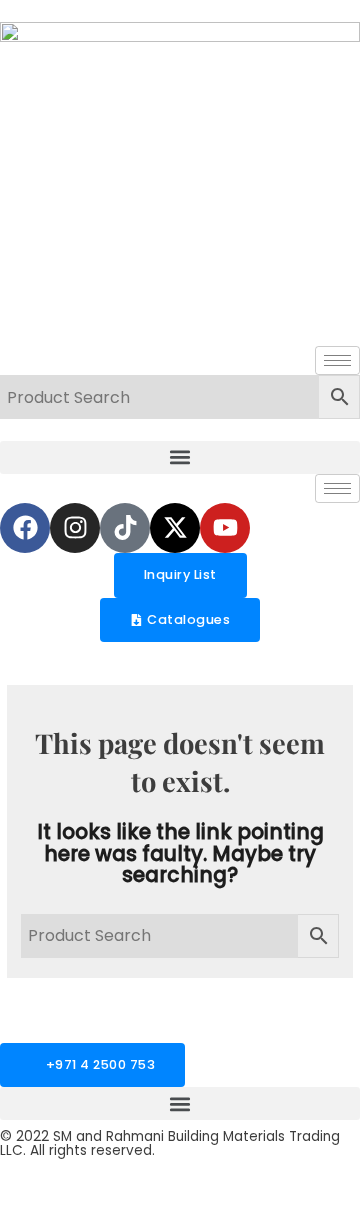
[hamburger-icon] (337, 360)
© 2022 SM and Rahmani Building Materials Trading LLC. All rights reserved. (170, 1143)
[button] (180, 457)
